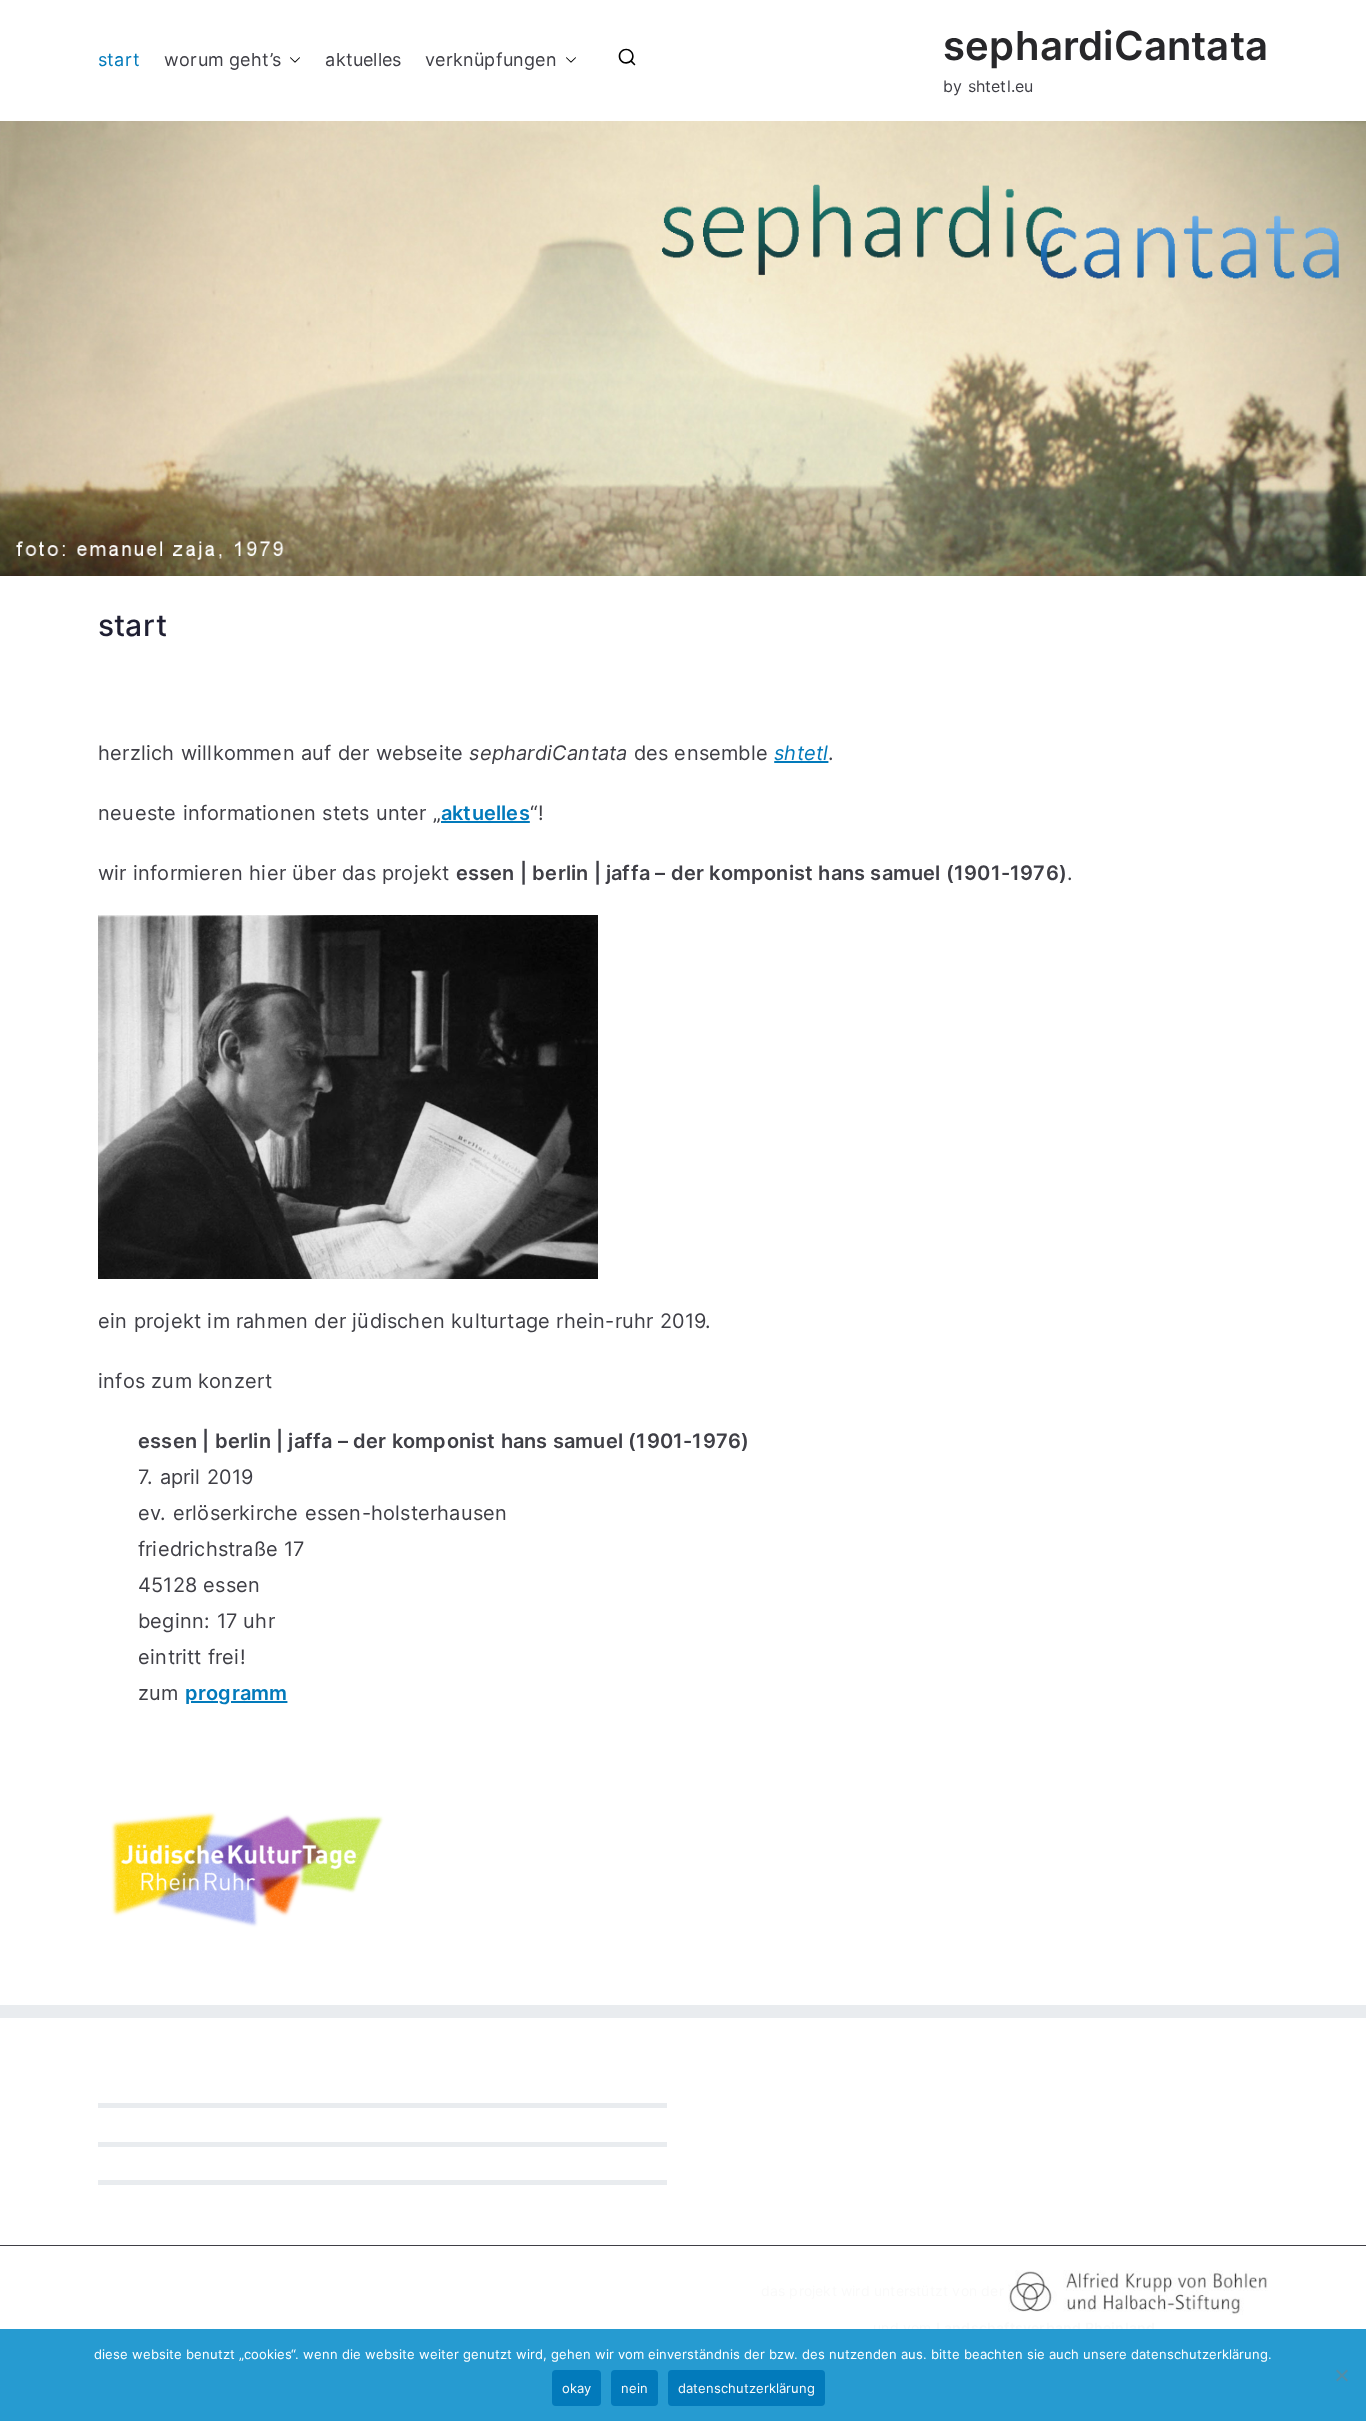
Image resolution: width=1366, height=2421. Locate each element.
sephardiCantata (1105, 45)
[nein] (1341, 2375)
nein (634, 2388)
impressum (134, 2167)
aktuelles (363, 59)
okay (576, 2388)
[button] (291, 60)
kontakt (123, 2090)
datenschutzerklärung (172, 2128)
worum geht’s (222, 59)
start (119, 59)
